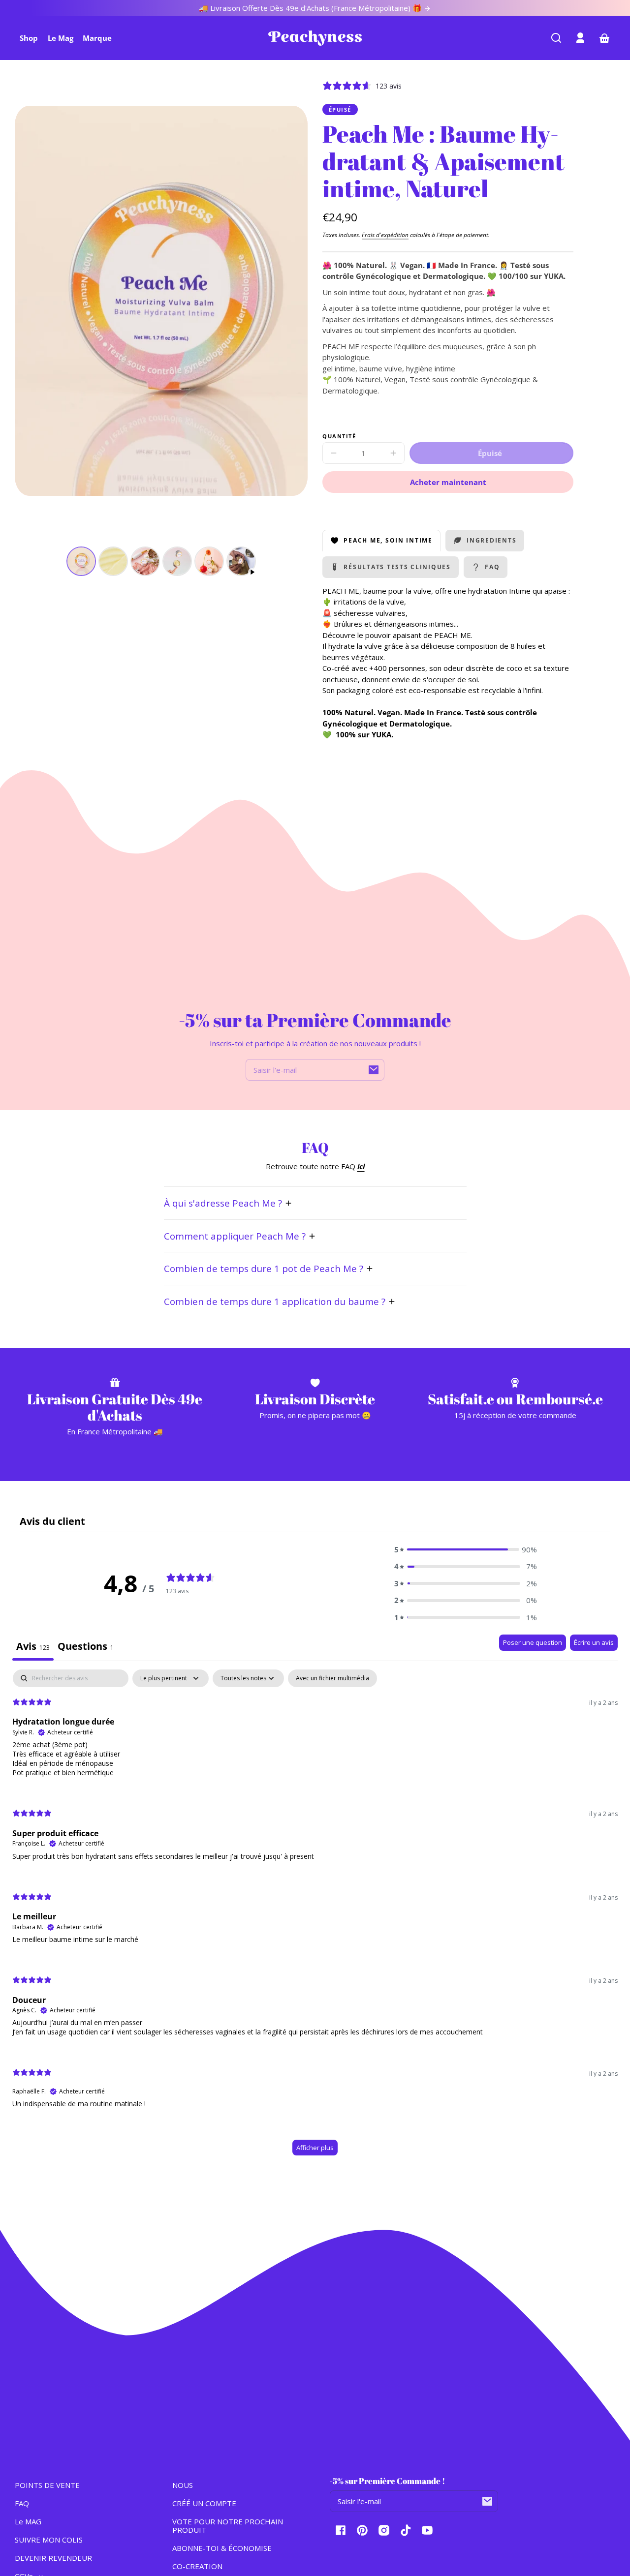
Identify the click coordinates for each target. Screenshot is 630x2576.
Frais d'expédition (385, 235)
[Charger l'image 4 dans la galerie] (177, 561)
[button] (556, 38)
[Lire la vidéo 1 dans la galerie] (241, 561)
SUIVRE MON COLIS (49, 2540)
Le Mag (61, 38)
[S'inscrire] (374, 1070)
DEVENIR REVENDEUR (53, 2558)
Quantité (339, 437)
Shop (29, 38)
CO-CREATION (197, 2566)
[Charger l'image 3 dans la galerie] (145, 561)
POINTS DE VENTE (47, 2485)
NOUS (183, 2485)
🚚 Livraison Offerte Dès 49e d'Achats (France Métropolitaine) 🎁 (311, 8)
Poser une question (533, 1642)
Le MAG (28, 2521)
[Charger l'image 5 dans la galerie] (209, 561)
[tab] (86, 1647)
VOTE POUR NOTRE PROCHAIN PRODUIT (228, 2526)
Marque (97, 38)
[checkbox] (332, 1678)
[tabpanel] (315, 1917)
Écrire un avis (594, 1642)
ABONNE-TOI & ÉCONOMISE (222, 2548)
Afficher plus (315, 2148)
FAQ (22, 2503)
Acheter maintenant (448, 482)
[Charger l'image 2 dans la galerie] (113, 561)
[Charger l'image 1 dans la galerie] (81, 561)
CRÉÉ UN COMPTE (204, 2503)
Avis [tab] (33, 1646)
